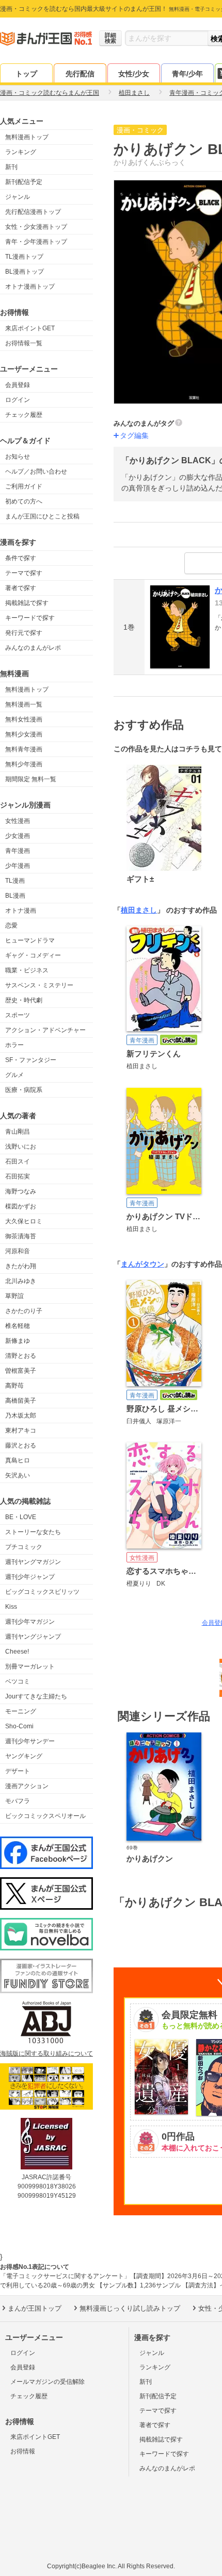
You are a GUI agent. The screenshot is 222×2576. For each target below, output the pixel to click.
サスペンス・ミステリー (39, 985)
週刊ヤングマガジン (33, 1562)
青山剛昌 (18, 1132)
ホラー (14, 1045)
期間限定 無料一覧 (31, 779)
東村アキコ (21, 1430)
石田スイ (18, 1161)
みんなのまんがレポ (33, 648)
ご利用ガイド (24, 486)
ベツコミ (18, 1681)
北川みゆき (21, 1281)
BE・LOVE (21, 1517)
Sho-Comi (19, 1726)
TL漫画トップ (24, 257)
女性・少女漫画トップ (36, 227)
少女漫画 (18, 836)
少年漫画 (18, 866)
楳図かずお (21, 1206)
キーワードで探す (30, 618)
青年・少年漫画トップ (36, 242)
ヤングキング (24, 1756)
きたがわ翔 (21, 1266)
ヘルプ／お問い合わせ (36, 472)
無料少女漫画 (24, 734)
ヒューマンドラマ (30, 940)
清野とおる (21, 1356)
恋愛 (11, 925)
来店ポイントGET (30, 328)
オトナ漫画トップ (30, 287)
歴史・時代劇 (24, 1000)
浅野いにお (21, 1147)
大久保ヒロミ (24, 1221)
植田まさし (139, 910)
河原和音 (18, 1251)
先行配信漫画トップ (33, 212)
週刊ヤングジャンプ (33, 1637)
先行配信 (80, 74)
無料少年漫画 (24, 764)
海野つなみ (21, 1191)
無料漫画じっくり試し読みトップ (130, 2308)
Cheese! (17, 1652)
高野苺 (14, 1386)
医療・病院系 (24, 1090)
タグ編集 (134, 435)
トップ (26, 74)
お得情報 (23, 2451)
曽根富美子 (21, 1371)
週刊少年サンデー (30, 1741)
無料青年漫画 (24, 749)
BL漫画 (15, 896)
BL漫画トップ (25, 272)
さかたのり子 (24, 1311)
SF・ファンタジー (31, 1060)
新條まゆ (18, 1341)
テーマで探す (24, 573)
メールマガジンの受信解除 (47, 2382)
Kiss (11, 1607)
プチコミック (24, 1547)
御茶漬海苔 (21, 1236)
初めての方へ (24, 501)
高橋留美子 (21, 1401)
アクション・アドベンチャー (45, 1030)
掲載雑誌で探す (27, 603)
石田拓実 (18, 1176)
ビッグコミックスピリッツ (42, 1592)
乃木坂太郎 (21, 1416)
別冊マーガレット (30, 1666)
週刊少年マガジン (30, 1622)
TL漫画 (15, 881)
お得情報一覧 (24, 343)
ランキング (21, 152)
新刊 (11, 167)
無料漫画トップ (27, 137)
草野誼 (14, 1296)
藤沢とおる (21, 1445)
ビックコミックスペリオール (45, 1816)
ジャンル (18, 197)
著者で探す (21, 588)
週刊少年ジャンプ (30, 1577)
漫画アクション (27, 1786)
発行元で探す (24, 633)
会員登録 (18, 385)
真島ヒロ (18, 1460)
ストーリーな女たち (33, 1532)
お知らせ (18, 457)
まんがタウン (142, 1264)
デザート (18, 1771)
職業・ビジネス (27, 970)
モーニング (21, 1711)
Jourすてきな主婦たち (36, 1696)
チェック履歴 (24, 415)
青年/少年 (187, 74)
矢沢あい (18, 1475)
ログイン (18, 400)
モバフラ (18, 1801)
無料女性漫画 (24, 719)
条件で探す (21, 558)
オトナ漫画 (21, 911)
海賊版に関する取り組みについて (46, 2053)
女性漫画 (18, 821)
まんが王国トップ (35, 2308)
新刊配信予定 (24, 182)
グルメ (14, 1075)
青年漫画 (18, 851)
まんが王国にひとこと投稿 (42, 516)
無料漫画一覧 (24, 704)
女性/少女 (134, 74)
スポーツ (18, 1015)
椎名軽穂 (18, 1326)
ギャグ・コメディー (33, 955)
